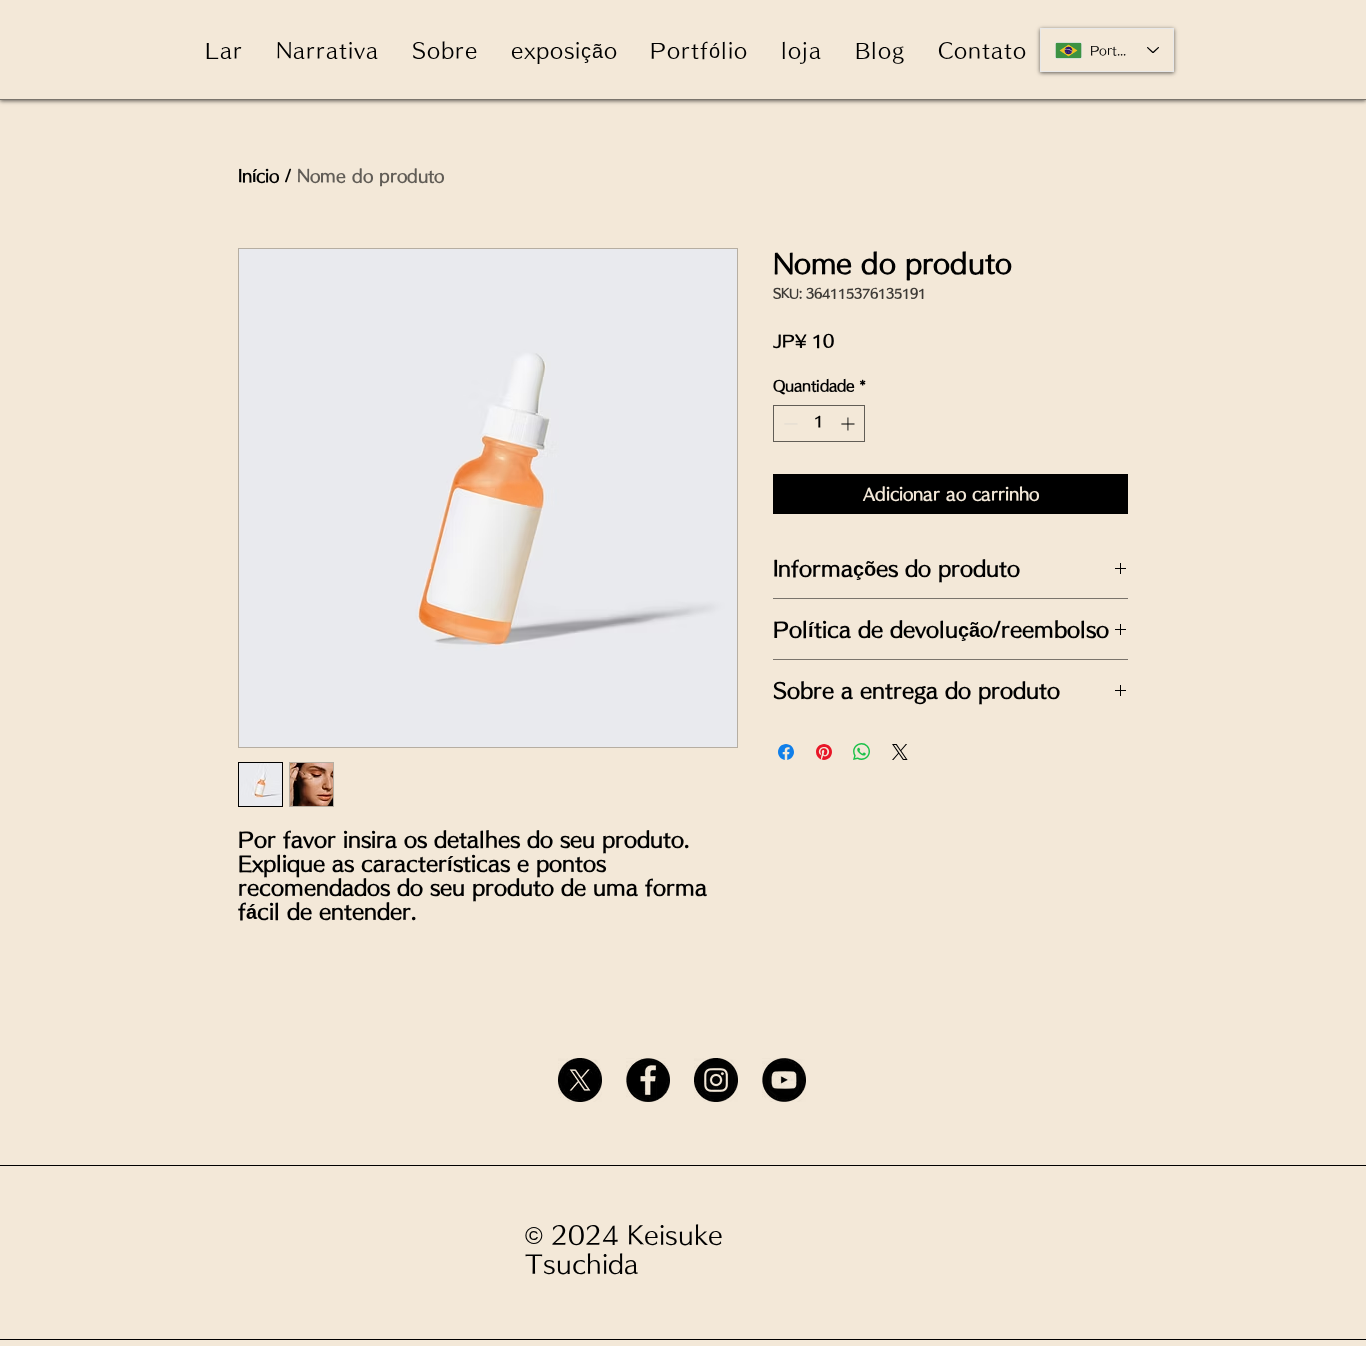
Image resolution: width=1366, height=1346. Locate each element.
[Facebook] (648, 1080)
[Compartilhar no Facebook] (786, 752)
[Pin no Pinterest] (824, 752)
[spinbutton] (819, 423)
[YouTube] (784, 1080)
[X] (580, 1080)
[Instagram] (716, 1080)
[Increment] (849, 423)
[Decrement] (788, 423)
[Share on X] (900, 752)
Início (258, 176)
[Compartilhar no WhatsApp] (862, 752)
